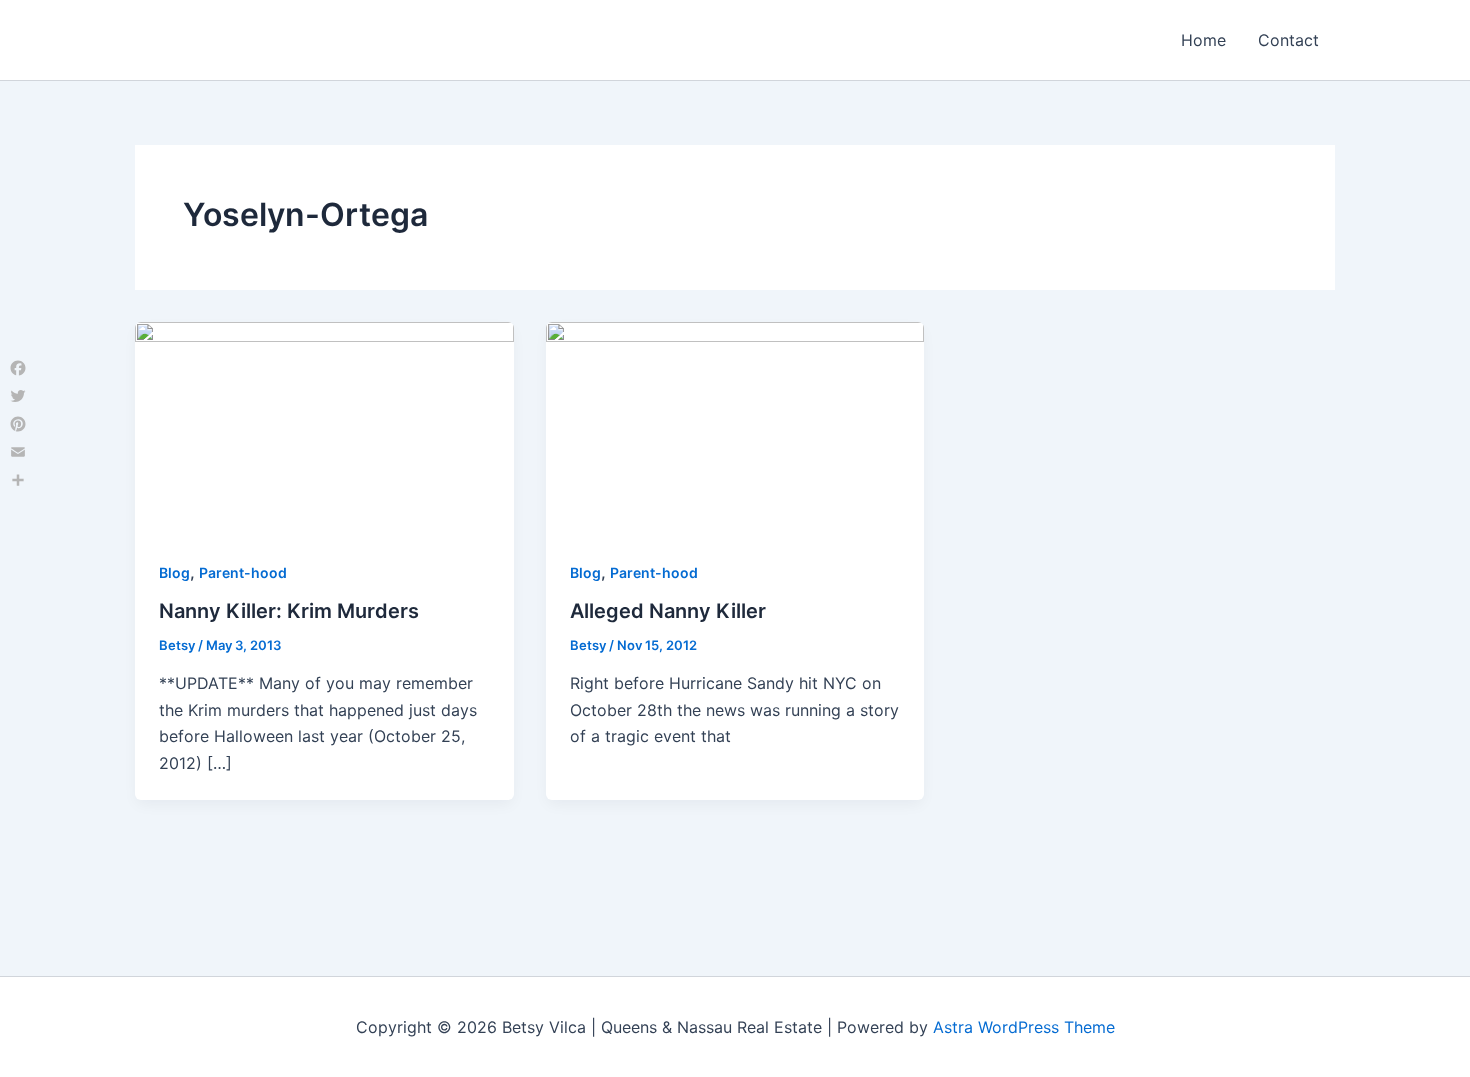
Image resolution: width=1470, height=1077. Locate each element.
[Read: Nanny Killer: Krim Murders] (324, 427)
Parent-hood (243, 572)
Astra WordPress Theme (1024, 1027)
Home (1203, 40)
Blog (174, 572)
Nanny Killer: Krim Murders (289, 611)
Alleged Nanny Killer (668, 611)
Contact (1288, 40)
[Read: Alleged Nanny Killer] (735, 427)
